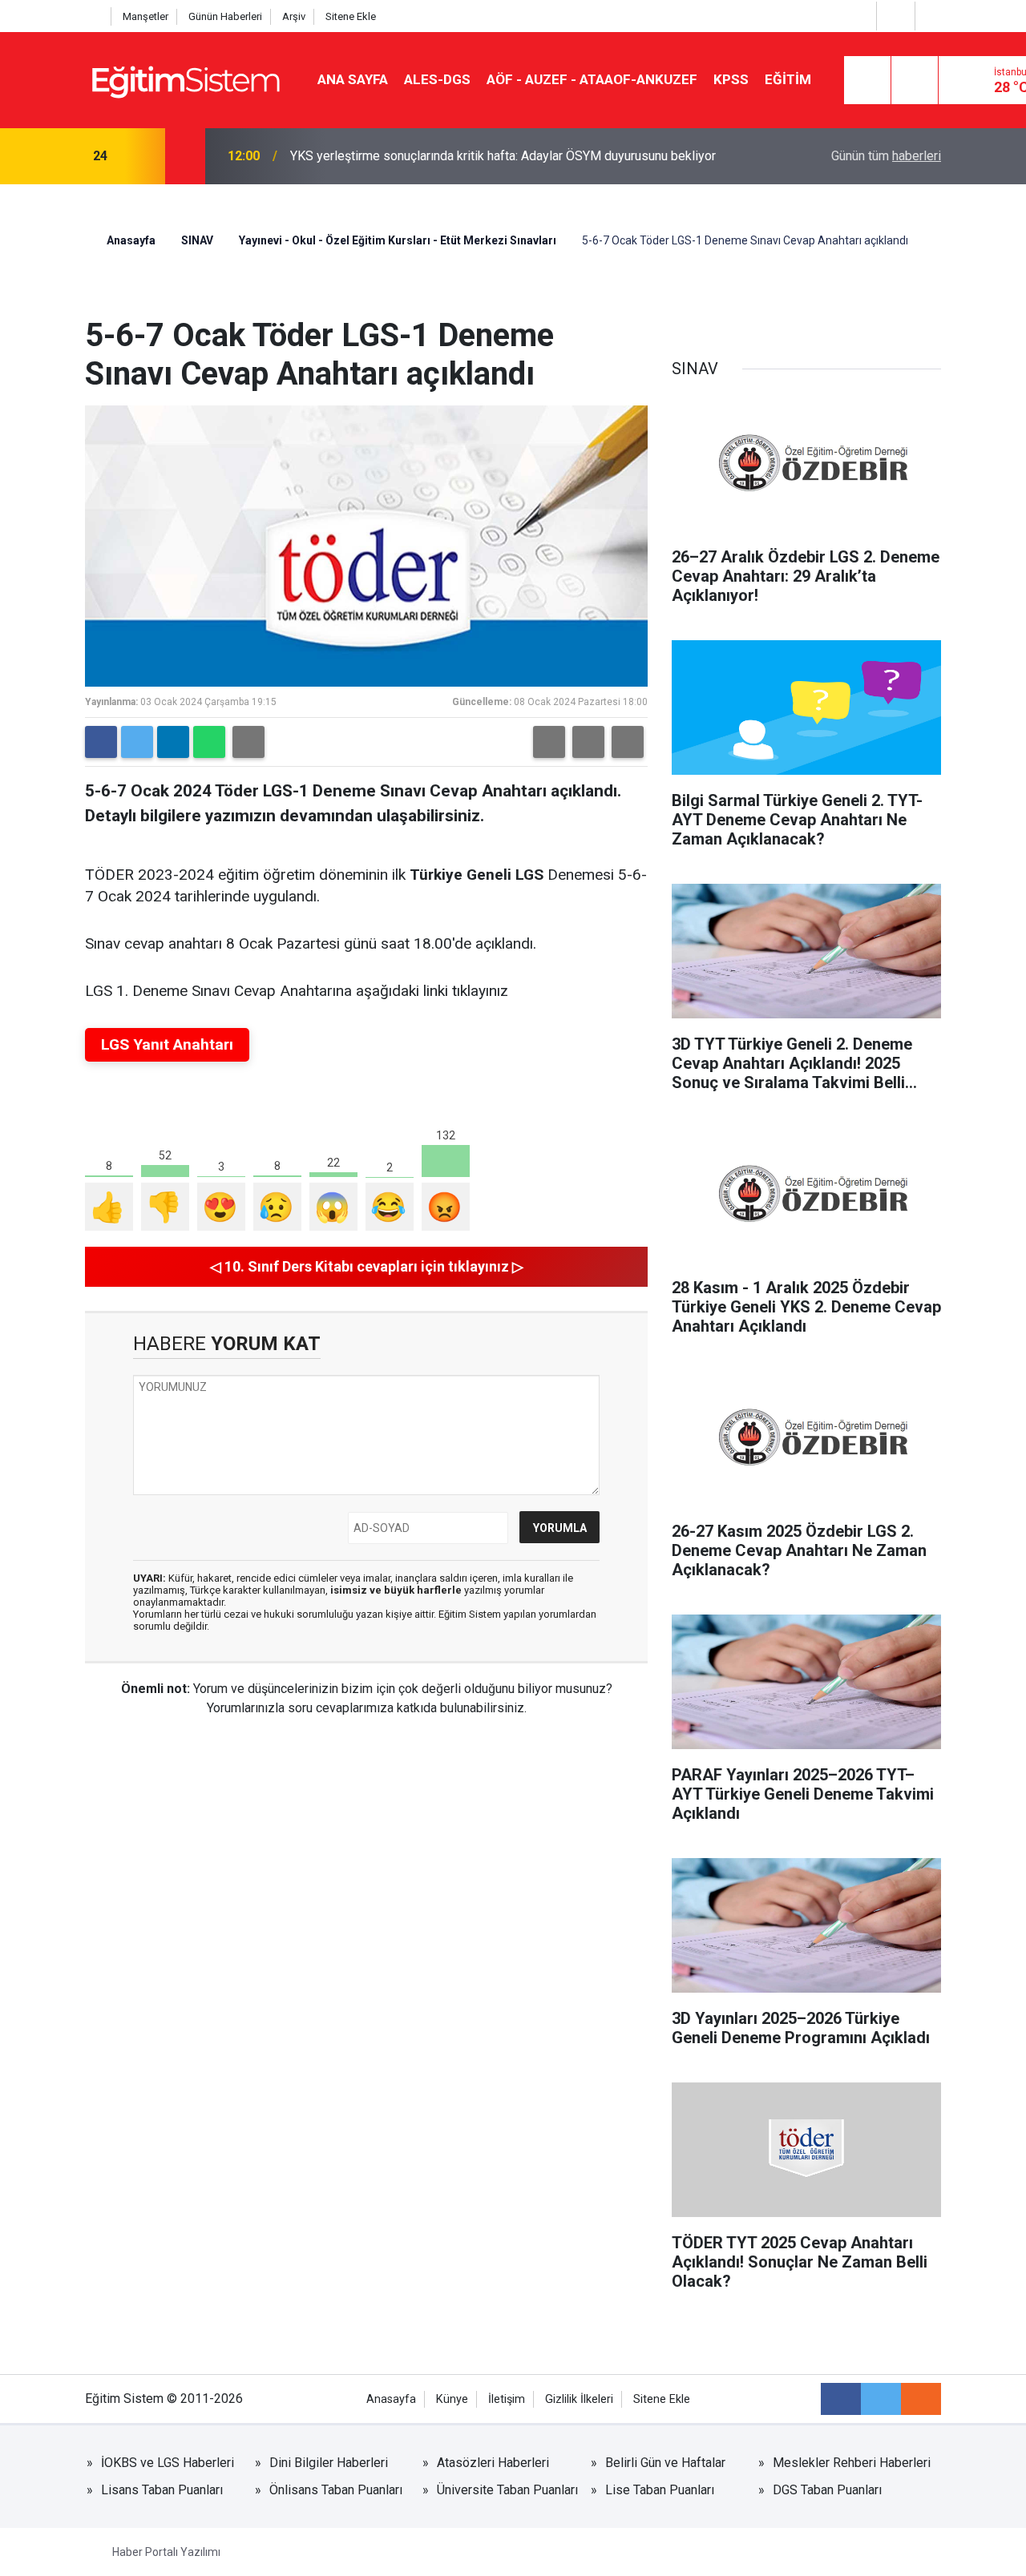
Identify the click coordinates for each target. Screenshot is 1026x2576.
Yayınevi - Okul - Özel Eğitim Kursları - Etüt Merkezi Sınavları (398, 240)
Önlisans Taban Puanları (336, 2490)
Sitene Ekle (351, 16)
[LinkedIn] (173, 742)
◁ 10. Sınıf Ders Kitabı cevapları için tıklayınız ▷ (367, 1266)
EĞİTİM (788, 79)
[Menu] (867, 81)
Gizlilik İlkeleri (579, 2399)
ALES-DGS (437, 79)
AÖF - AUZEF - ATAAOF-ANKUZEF (592, 79)
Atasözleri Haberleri (493, 2463)
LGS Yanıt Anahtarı (167, 1044)
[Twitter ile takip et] (881, 2399)
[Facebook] (101, 742)
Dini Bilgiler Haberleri (329, 2463)
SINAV (197, 240)
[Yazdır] (248, 742)
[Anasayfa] (94, 16)
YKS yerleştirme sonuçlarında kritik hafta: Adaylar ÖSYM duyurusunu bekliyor (503, 156)
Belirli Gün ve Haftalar (665, 2463)
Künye (452, 2399)
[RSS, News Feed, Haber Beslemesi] (921, 2399)
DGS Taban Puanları (827, 2490)
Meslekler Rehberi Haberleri (852, 2463)
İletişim (507, 2399)
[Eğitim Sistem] (185, 79)
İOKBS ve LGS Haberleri (168, 2463)
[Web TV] (894, 16)
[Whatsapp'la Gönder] (209, 742)
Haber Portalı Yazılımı (166, 2552)
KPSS (731, 79)
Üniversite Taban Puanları (507, 2490)
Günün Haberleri (225, 16)
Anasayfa (130, 240)
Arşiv (294, 16)
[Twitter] (137, 742)
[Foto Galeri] (932, 16)
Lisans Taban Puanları (162, 2490)
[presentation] (143, 156)
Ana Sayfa (353, 79)
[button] (549, 742)
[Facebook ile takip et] (841, 2399)
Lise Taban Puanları (660, 2490)
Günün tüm (886, 156)
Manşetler (145, 16)
